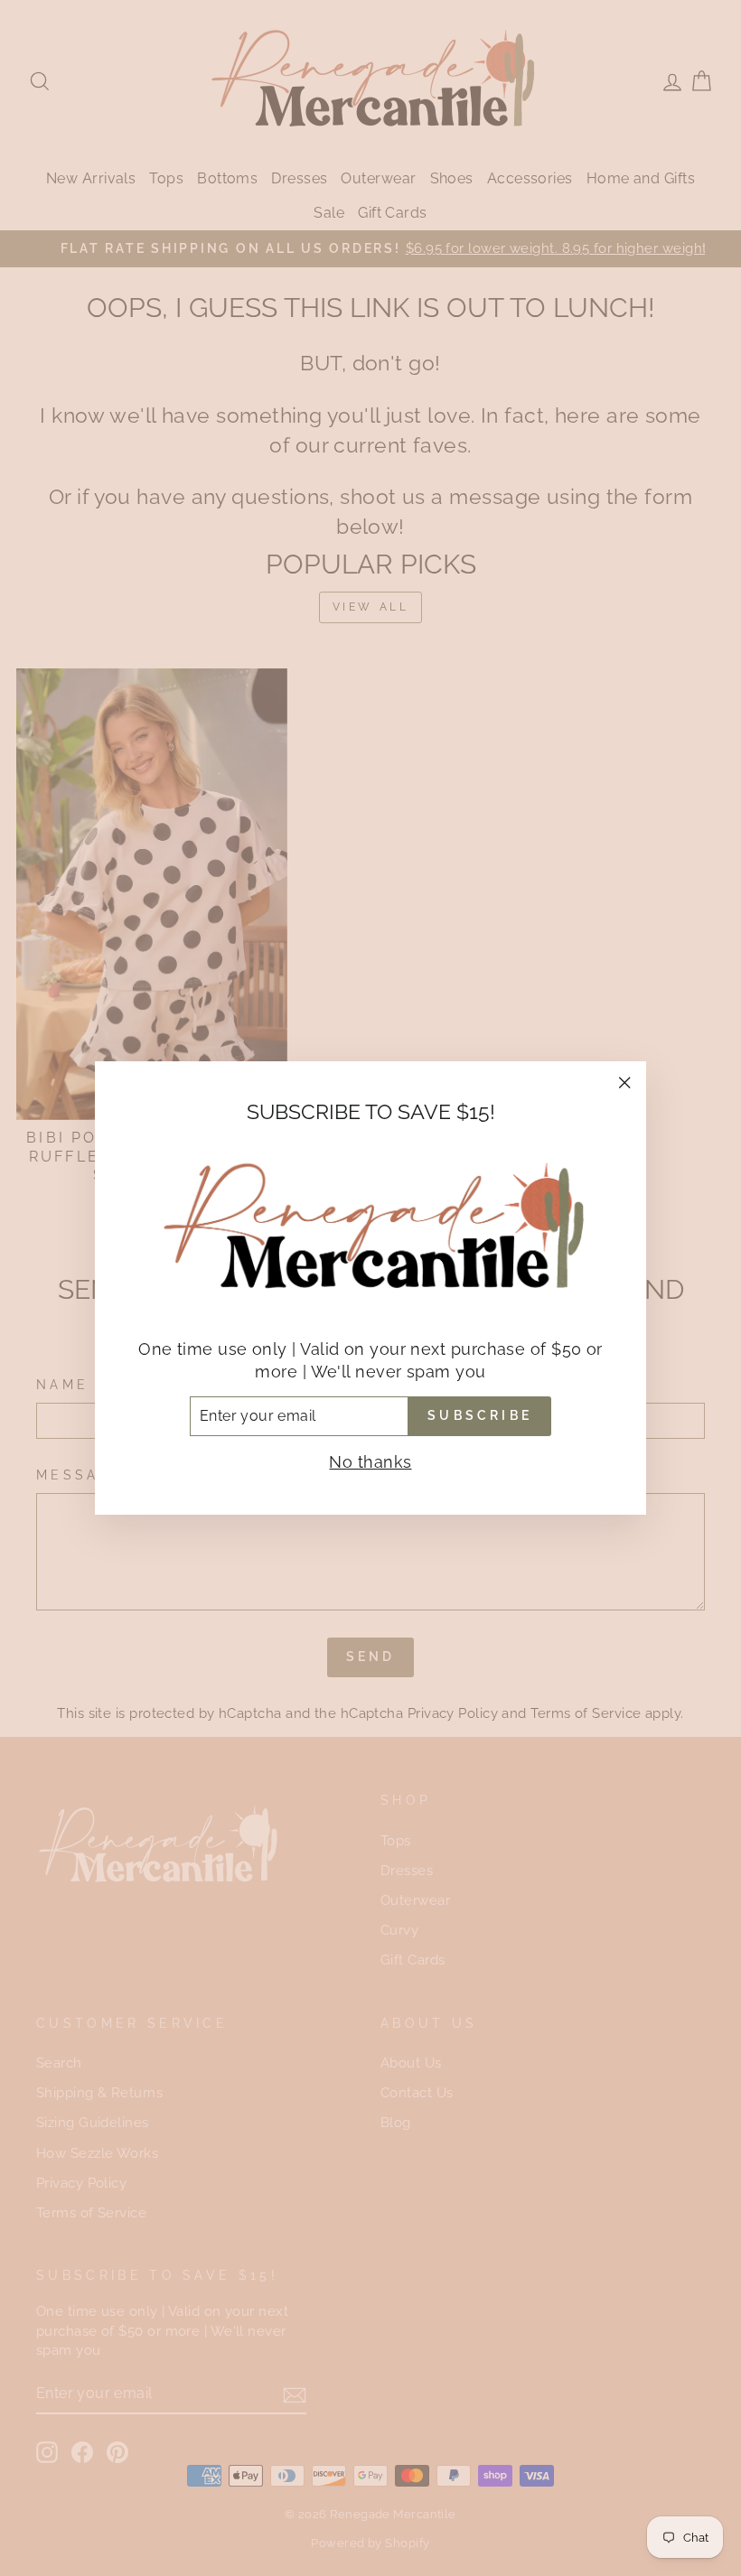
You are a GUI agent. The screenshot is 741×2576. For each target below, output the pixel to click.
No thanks (370, 1462)
